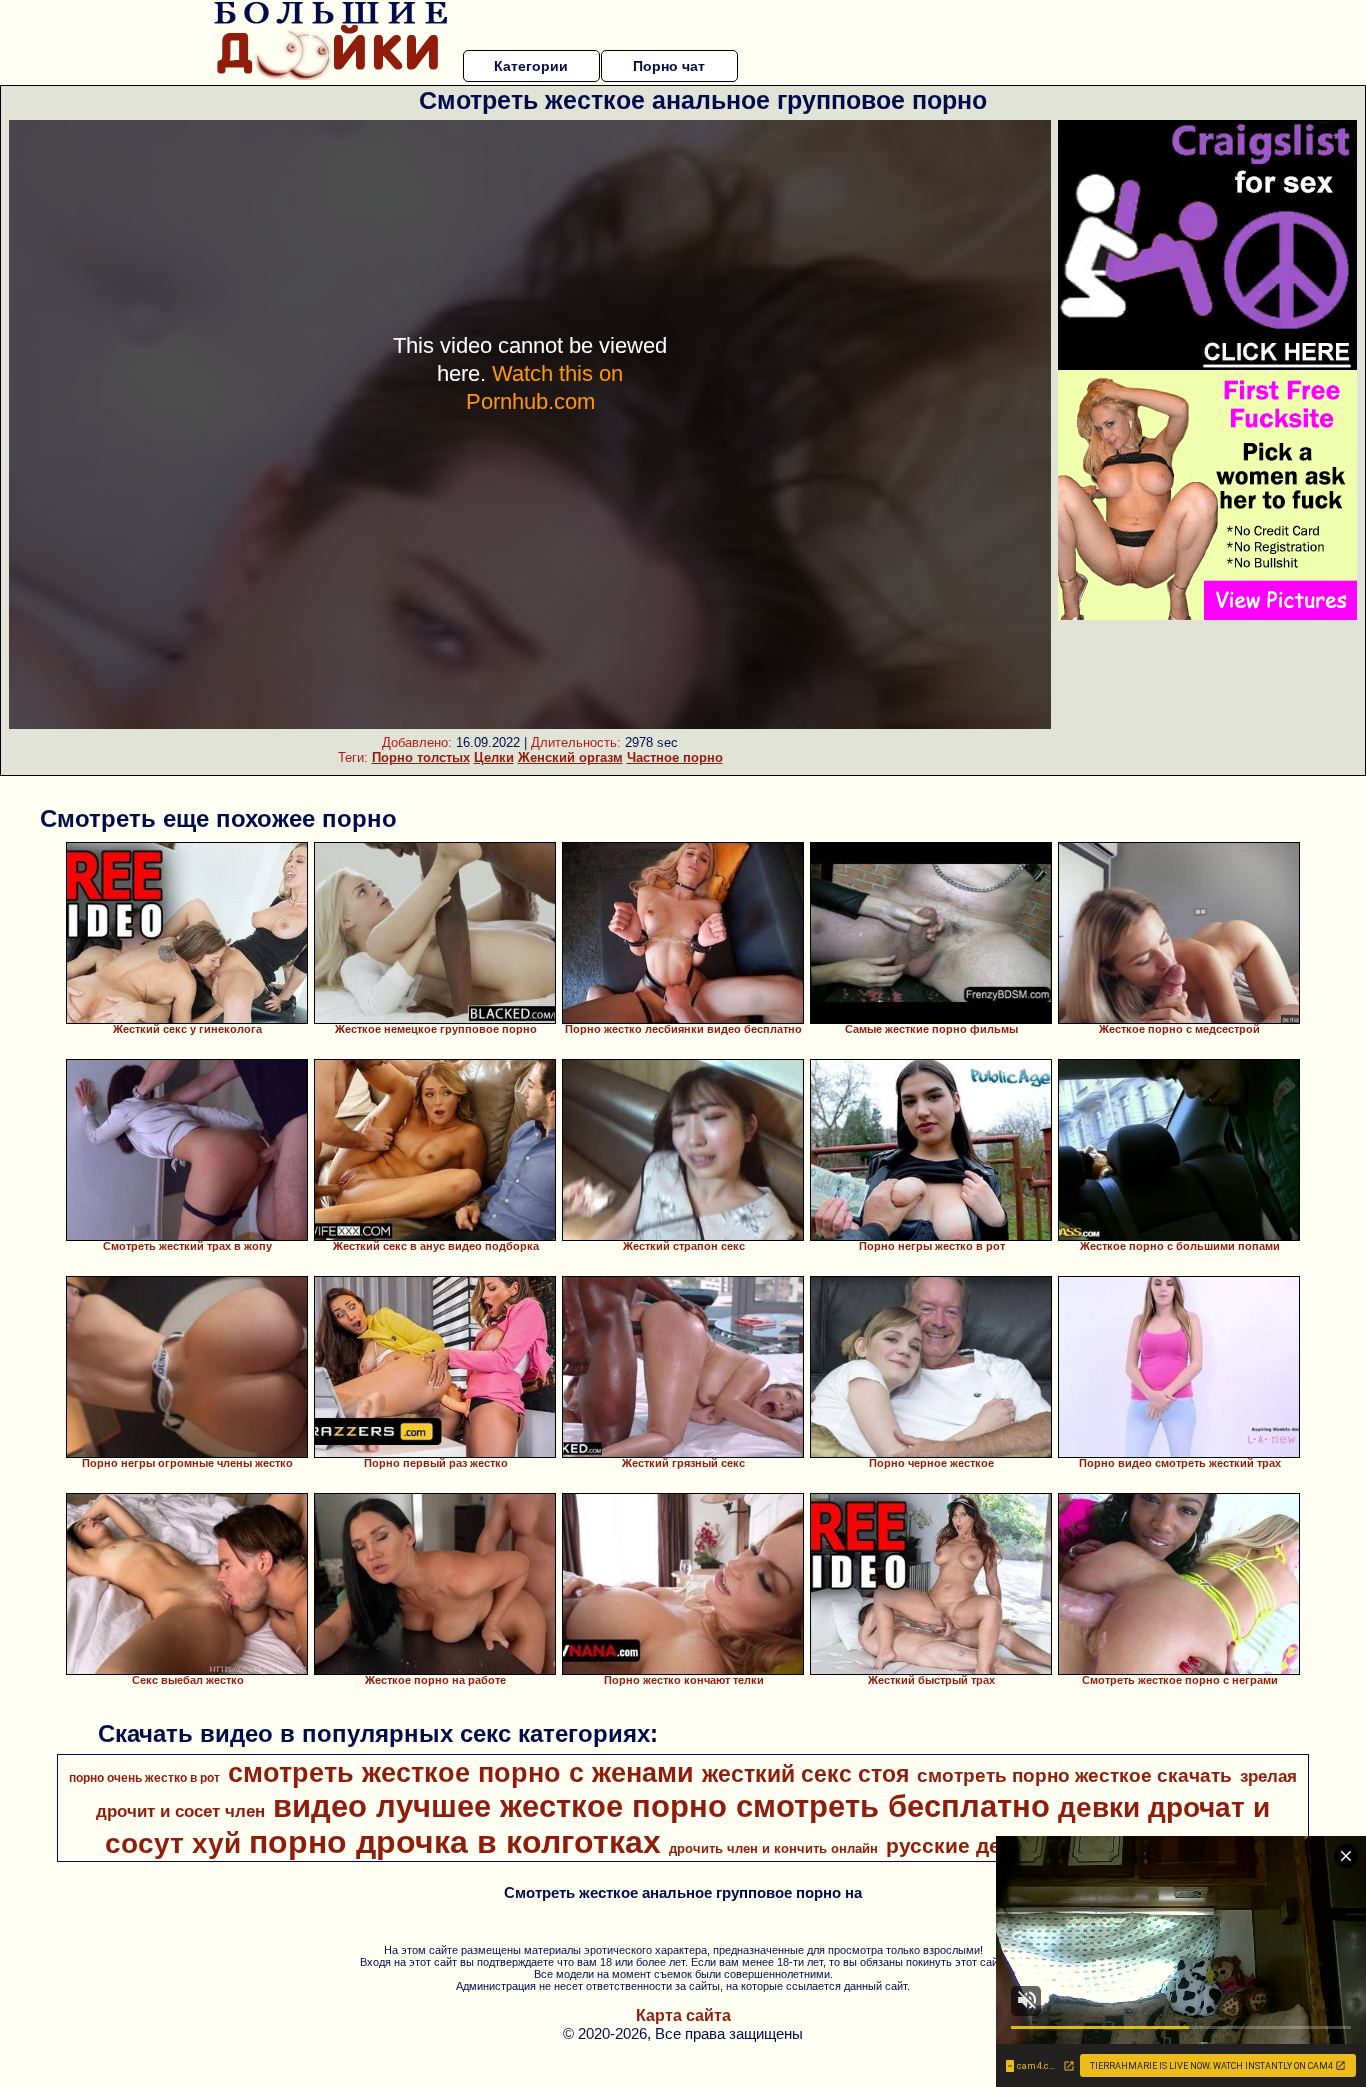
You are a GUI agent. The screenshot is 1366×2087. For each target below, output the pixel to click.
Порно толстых (421, 757)
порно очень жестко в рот (144, 1778)
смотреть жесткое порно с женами (461, 1773)
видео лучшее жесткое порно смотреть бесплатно (661, 1806)
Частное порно (675, 757)
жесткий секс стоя (805, 1774)
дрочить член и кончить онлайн (773, 1848)
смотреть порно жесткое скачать (1074, 1775)
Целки (494, 757)
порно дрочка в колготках (455, 1842)
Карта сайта (683, 2015)
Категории (531, 66)
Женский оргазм (570, 757)
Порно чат (669, 66)
